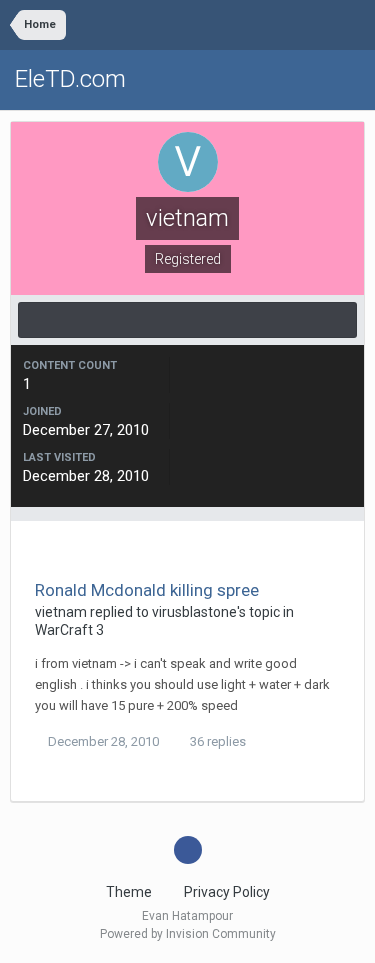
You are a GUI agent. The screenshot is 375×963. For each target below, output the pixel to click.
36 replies (216, 741)
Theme (130, 892)
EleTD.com (70, 79)
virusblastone (194, 612)
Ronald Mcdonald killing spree (147, 590)
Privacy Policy (227, 892)
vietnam (61, 612)
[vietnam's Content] (187, 320)
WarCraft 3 (69, 630)
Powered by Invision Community (188, 934)
